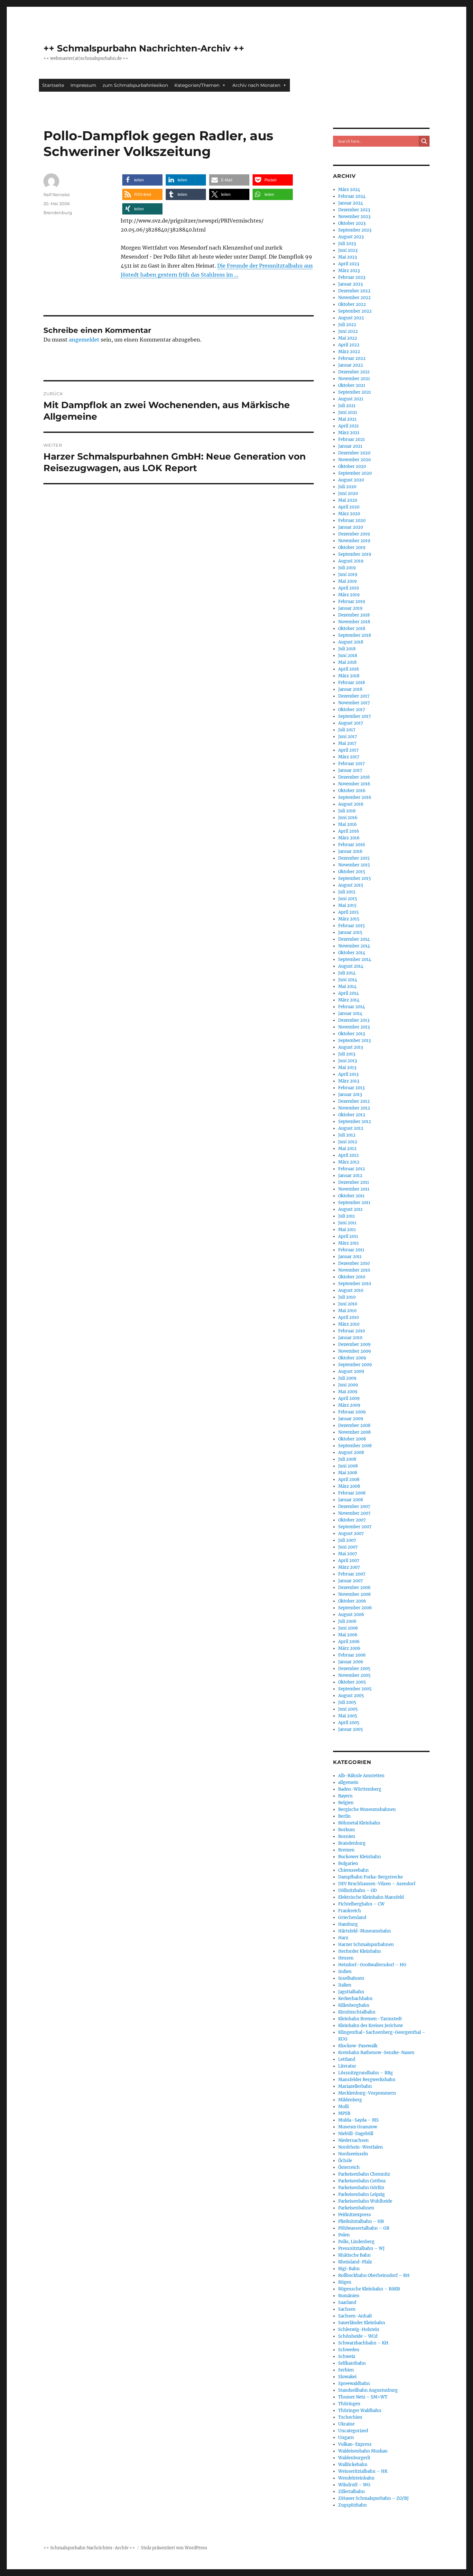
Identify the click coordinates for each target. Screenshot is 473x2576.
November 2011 (354, 1189)
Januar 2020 (351, 527)
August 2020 (351, 480)
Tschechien (350, 2417)
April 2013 (348, 1074)
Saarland (347, 2302)
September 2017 (355, 716)
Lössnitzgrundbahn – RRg (366, 2073)
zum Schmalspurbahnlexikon (135, 85)
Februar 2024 (352, 196)
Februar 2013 (351, 1088)
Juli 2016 (347, 811)
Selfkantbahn (352, 2363)
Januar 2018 (350, 689)
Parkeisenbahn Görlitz (361, 2188)
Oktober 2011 (351, 1196)
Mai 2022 (348, 338)
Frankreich (350, 1911)
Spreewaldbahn (354, 2384)
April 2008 (349, 1480)
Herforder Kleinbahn (360, 1951)
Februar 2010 (352, 1331)
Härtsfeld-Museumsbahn (365, 1931)
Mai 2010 (347, 1311)
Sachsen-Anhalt (355, 2316)
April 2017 (348, 750)
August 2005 (351, 1696)
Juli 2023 (347, 244)
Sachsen (347, 2309)
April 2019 (349, 588)
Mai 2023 (348, 257)
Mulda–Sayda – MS (358, 2120)
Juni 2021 (348, 412)
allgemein (348, 1782)
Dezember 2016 (354, 777)
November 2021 (354, 379)
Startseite (53, 85)
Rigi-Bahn (349, 2269)
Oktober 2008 (352, 1439)
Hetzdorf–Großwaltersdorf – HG (372, 1965)
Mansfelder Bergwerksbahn (367, 2080)
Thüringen (349, 2404)
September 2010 (355, 1284)
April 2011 (348, 1236)
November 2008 (354, 1432)
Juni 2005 (348, 1709)
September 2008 (355, 1446)
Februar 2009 (352, 1412)
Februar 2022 (352, 358)
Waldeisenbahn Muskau (363, 2451)
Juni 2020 (348, 493)
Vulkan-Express (355, 2444)
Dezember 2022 (354, 291)
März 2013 (349, 1081)
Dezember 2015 (354, 858)
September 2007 (355, 1527)
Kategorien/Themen (197, 85)
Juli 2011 (347, 1216)
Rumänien (349, 2296)
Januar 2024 (351, 203)
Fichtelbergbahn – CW (361, 1904)
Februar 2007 (352, 1574)
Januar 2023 (350, 284)
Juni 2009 (348, 1385)
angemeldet (84, 340)
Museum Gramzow (358, 2127)
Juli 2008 (347, 1459)
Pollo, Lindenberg (356, 2242)
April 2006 (349, 1642)
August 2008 (351, 1452)
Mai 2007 (348, 1554)
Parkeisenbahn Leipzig (362, 2194)
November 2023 (354, 217)
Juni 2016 (348, 818)
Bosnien (347, 1836)
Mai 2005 (348, 1716)
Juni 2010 (348, 1304)
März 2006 (349, 1648)
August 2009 (351, 1371)
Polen (344, 2235)
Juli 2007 (347, 1540)
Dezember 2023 (354, 210)
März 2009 (349, 1405)
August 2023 (351, 237)
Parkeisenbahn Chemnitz (364, 2174)
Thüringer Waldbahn (360, 2411)
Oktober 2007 (352, 1520)
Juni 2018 (348, 656)
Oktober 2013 (352, 1034)
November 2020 (354, 460)
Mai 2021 (347, 419)
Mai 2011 (347, 1230)
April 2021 (348, 426)
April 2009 (349, 1398)
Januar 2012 (350, 1176)
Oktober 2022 (352, 304)
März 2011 (348, 1243)
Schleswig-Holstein (359, 2329)
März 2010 (349, 1324)
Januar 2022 (351, 365)
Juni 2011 (347, 1223)
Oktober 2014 (352, 953)
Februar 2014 (352, 1007)
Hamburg (348, 1924)
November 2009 (355, 1351)
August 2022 (351, 318)
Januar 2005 (351, 1729)
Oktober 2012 (352, 1115)
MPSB (344, 2113)
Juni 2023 (348, 250)
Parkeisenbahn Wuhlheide (365, 2201)
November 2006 (355, 1594)
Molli (343, 2107)
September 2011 (354, 1203)
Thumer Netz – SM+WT (363, 2397)
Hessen (346, 1958)
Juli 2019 (347, 568)
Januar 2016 (350, 851)
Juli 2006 (347, 1621)
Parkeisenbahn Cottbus (362, 2181)
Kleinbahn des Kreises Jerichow (371, 2026)
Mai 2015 (347, 905)
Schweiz (347, 2357)
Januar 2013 (350, 1095)
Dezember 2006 (354, 1588)
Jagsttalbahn (351, 1992)
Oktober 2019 (352, 548)
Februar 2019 (352, 602)
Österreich (349, 2167)
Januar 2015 (350, 932)
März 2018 (349, 676)
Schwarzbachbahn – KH (363, 2343)
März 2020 (349, 514)
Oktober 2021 (352, 385)
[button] (142, 180)
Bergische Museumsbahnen (367, 1809)
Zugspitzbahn (352, 2505)
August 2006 (351, 1615)
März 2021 (349, 433)
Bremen (346, 1850)
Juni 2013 (348, 1061)
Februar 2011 (351, 1250)
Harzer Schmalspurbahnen (366, 1945)
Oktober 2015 (352, 872)
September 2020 (355, 473)
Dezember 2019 (354, 534)
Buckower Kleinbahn (360, 1857)
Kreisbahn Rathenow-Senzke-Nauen (376, 2053)
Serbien (346, 2370)
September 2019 (355, 554)
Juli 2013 (347, 1054)
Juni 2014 (348, 980)
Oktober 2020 (352, 466)
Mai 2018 (347, 662)
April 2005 (349, 1723)
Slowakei (347, 2377)
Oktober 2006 (352, 1601)
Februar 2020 (352, 521)
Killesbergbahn (354, 2005)
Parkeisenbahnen (356, 2208)
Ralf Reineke (57, 195)
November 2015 (354, 865)
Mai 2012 (347, 1149)
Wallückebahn (353, 2465)
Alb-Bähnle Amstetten (361, 1776)
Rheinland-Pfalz (355, 2262)
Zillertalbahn (352, 2492)
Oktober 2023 (352, 223)
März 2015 (349, 919)
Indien (345, 1972)
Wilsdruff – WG (354, 2485)
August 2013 (351, 1047)
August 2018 (351, 642)
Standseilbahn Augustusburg (368, 2390)
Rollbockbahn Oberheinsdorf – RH (374, 2275)
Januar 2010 (350, 1338)
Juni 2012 (348, 1142)
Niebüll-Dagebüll (356, 2134)
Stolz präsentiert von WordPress (174, 2548)
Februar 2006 (352, 1655)
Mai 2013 (347, 1068)
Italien (345, 1985)
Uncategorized (353, 2431)
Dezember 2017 (354, 696)
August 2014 (351, 966)
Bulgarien (348, 1863)
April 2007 (349, 1561)
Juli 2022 (347, 325)
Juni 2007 (348, 1547)
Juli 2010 (347, 1297)
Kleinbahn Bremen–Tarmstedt (370, 2019)
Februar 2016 (352, 845)
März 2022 (349, 352)
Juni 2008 (348, 1466)
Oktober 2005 (352, 1682)
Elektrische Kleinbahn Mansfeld (371, 1897)
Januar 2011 (350, 1257)
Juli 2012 (347, 1135)
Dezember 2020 (354, 453)
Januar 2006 (351, 1662)
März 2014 (349, 1000)
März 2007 (349, 1567)
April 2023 (349, 264)
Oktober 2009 (352, 1358)
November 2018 (354, 622)
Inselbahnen (351, 1978)
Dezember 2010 (354, 1263)
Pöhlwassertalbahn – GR (364, 2228)
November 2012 (354, 1108)
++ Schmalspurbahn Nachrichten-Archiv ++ (144, 48)
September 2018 (355, 635)
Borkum (347, 1830)
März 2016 (349, 838)
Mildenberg (350, 2100)
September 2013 (354, 1041)
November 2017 (354, 703)
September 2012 (355, 1122)
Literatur (347, 2066)
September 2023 (355, 230)
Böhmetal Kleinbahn (359, 1823)
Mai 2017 (347, 743)
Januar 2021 (350, 446)
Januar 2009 (351, 1419)
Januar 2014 (350, 1014)
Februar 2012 (352, 1169)
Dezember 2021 (354, 372)
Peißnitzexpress (355, 2215)
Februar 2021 (352, 439)
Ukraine (346, 2424)
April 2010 (348, 1317)
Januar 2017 (350, 770)
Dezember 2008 (354, 1425)
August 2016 (351, 804)
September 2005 (355, 1689)
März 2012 (349, 1162)
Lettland (347, 2059)
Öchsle (345, 2161)
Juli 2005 (347, 1702)
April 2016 (349, 831)
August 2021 (351, 399)
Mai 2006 (348, 1635)
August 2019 (351, 561)
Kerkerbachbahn (355, 1999)
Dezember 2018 (354, 615)
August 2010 (351, 1290)
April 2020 (349, 507)
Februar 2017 (352, 764)
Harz (343, 1938)
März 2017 (349, 757)
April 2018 (348, 669)
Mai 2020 (348, 500)
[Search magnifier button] (424, 141)
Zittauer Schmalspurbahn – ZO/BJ (373, 2498)
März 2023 (349, 271)
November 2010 (354, 1270)
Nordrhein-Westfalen (361, 2147)
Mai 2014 (347, 987)
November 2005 (354, 1675)
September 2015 (355, 878)
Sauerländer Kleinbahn (362, 2323)
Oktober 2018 (352, 629)
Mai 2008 (348, 1473)
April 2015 (348, 912)
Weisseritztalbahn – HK (363, 2471)
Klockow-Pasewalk (358, 2046)
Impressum (83, 85)
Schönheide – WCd (358, 2336)
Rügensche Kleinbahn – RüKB (369, 2289)
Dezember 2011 (354, 1182)
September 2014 (355, 959)
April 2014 (348, 993)
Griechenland (352, 1918)
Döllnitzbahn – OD (357, 1891)
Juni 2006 (348, 1628)
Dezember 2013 (354, 1020)
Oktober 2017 (352, 710)
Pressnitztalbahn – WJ (361, 2248)
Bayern (345, 1796)
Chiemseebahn (353, 1870)
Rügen (345, 2282)
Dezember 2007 (354, 1507)
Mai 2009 (348, 1392)
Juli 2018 (347, 649)
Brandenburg (58, 213)
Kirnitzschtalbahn (357, 2012)
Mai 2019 (348, 581)
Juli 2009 (347, 1378)
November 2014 (354, 946)
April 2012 (348, 1155)
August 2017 (351, 723)
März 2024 (349, 190)
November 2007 (354, 1513)
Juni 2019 (348, 575)
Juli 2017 (347, 730)
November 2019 (354, 541)
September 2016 (355, 797)
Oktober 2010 (352, 1277)
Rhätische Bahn (354, 2255)
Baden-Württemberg (360, 1789)
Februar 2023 (352, 277)
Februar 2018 (352, 683)
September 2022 (355, 311)
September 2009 (355, 1365)
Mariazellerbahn (355, 2086)
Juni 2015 (348, 899)
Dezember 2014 (354, 939)
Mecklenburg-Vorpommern (367, 2093)
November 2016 (354, 784)
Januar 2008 (351, 1500)
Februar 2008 (352, 1493)
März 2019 (349, 595)
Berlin (344, 1816)
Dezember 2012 (354, 1101)
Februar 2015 (352, 926)
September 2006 (355, 1608)
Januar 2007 (351, 1581)
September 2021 (355, 392)
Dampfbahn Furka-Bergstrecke (371, 1877)
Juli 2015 (347, 892)
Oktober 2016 (352, 791)
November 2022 (354, 298)
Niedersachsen (353, 2140)
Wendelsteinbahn (356, 2478)
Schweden (349, 2350)
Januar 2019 (350, 608)
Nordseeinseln (353, 2154)
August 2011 (350, 1209)
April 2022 (349, 345)
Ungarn (346, 2438)
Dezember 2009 (354, 1344)
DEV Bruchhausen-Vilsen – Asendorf (377, 1884)
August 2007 (351, 1534)
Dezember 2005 (354, 1669)
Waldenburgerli (354, 2458)
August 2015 (351, 885)
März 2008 (349, 1486)
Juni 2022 (348, 331)
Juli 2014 (347, 973)
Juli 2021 (347, 406)
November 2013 (354, 1027)
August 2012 (351, 1128)
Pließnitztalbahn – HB (361, 2221)
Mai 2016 (348, 824)
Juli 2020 (347, 487)
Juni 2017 (348, 737)
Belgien (346, 1803)
